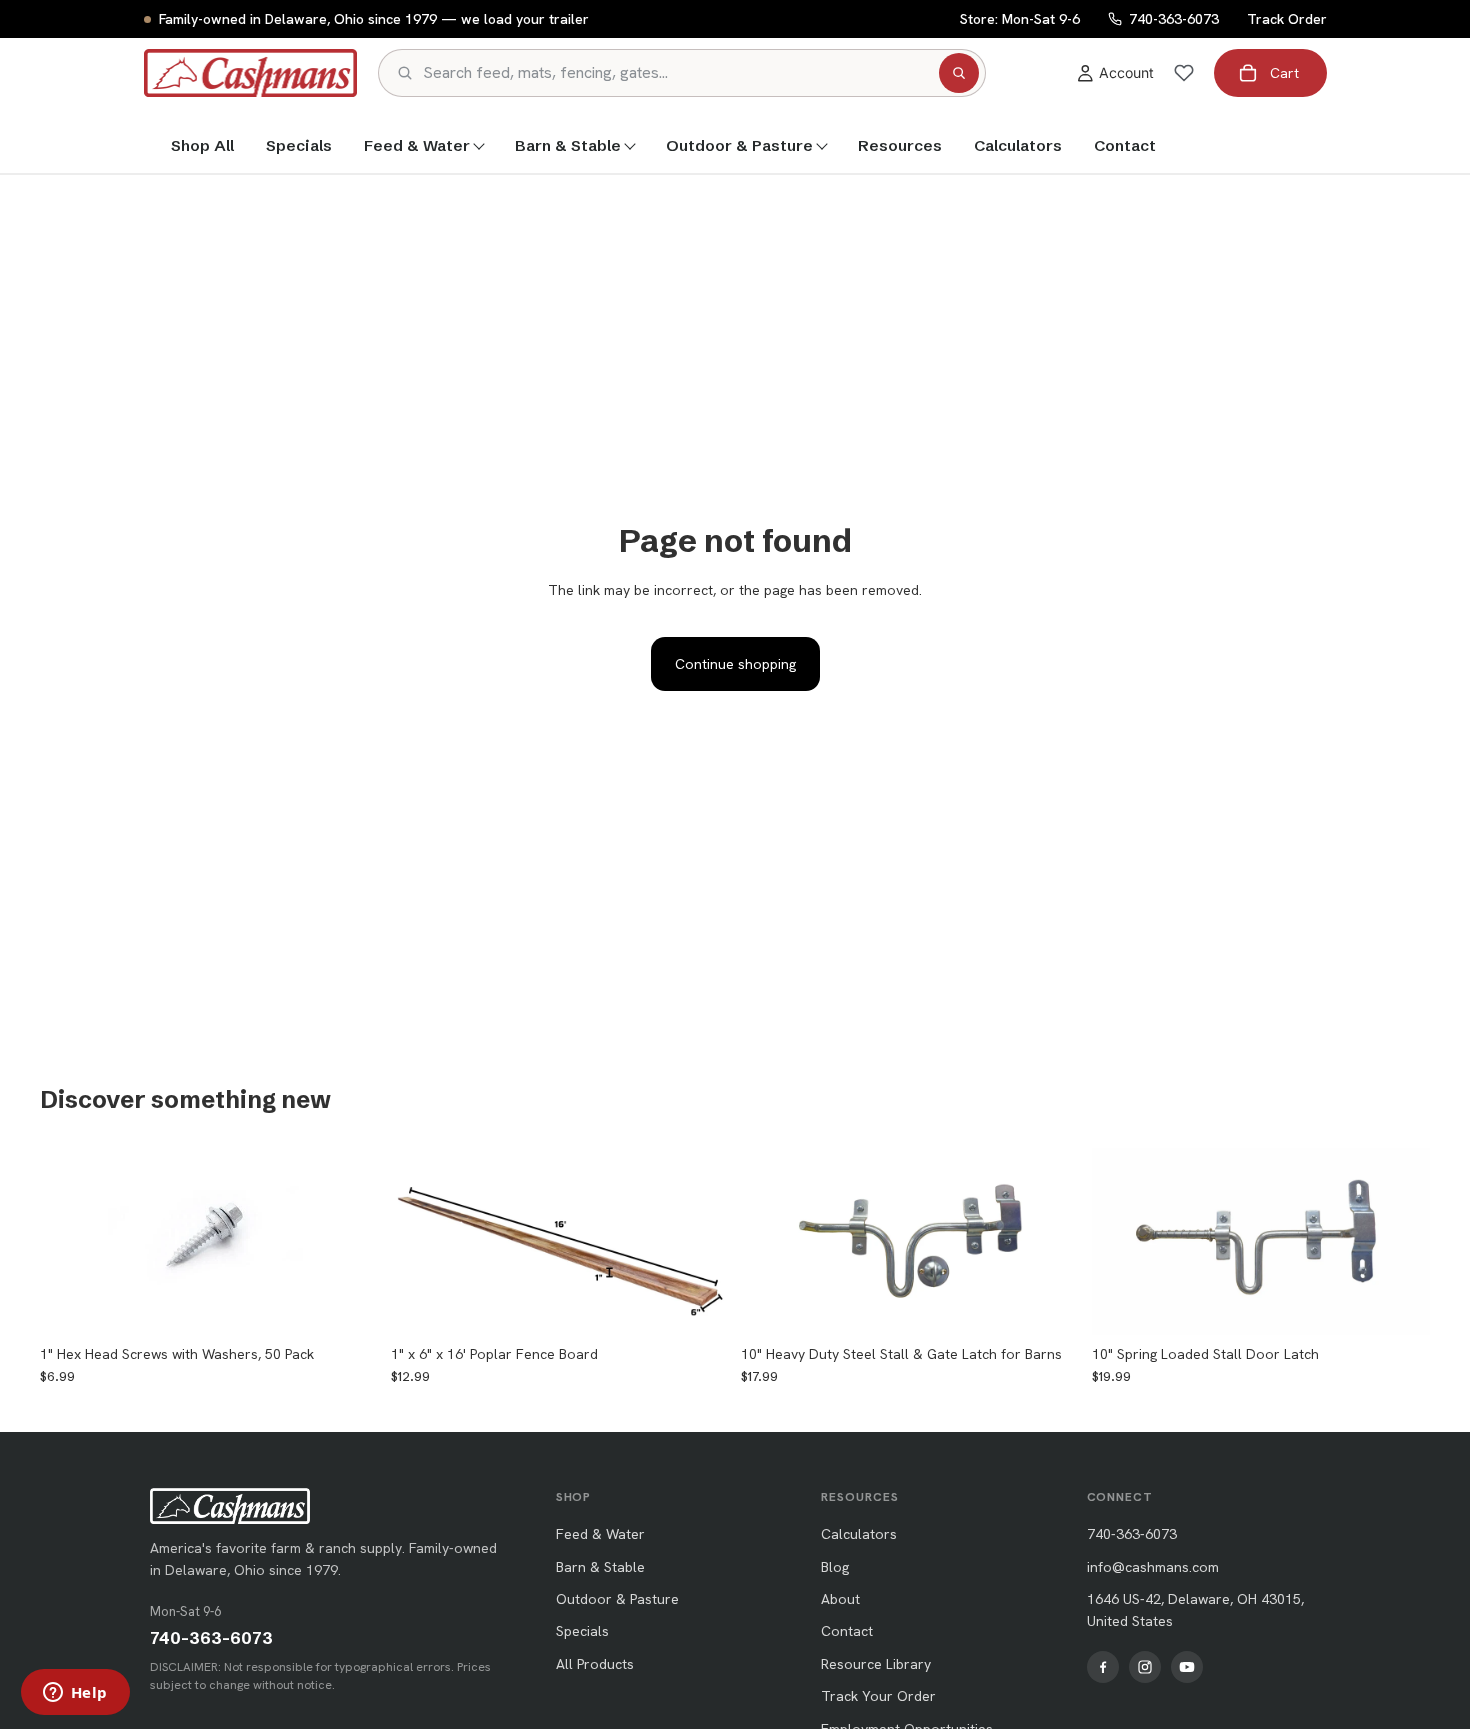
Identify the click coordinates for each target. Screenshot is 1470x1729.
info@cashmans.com (1153, 1567)
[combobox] (677, 73)
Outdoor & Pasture (739, 145)
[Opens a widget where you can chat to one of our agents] (75, 1694)
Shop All (202, 145)
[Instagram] (1145, 1667)
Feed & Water (417, 145)
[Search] (959, 73)
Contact (1125, 145)
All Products (595, 1664)
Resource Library (876, 1664)
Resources (900, 145)
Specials (299, 145)
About (840, 1599)
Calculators (1018, 145)
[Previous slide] (421, 1241)
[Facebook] (1103, 1667)
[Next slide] (699, 1241)
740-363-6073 (211, 1638)
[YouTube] (1187, 1667)
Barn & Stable (568, 145)
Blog (835, 1567)
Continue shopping (735, 664)
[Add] (348, 1305)
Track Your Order (878, 1696)
